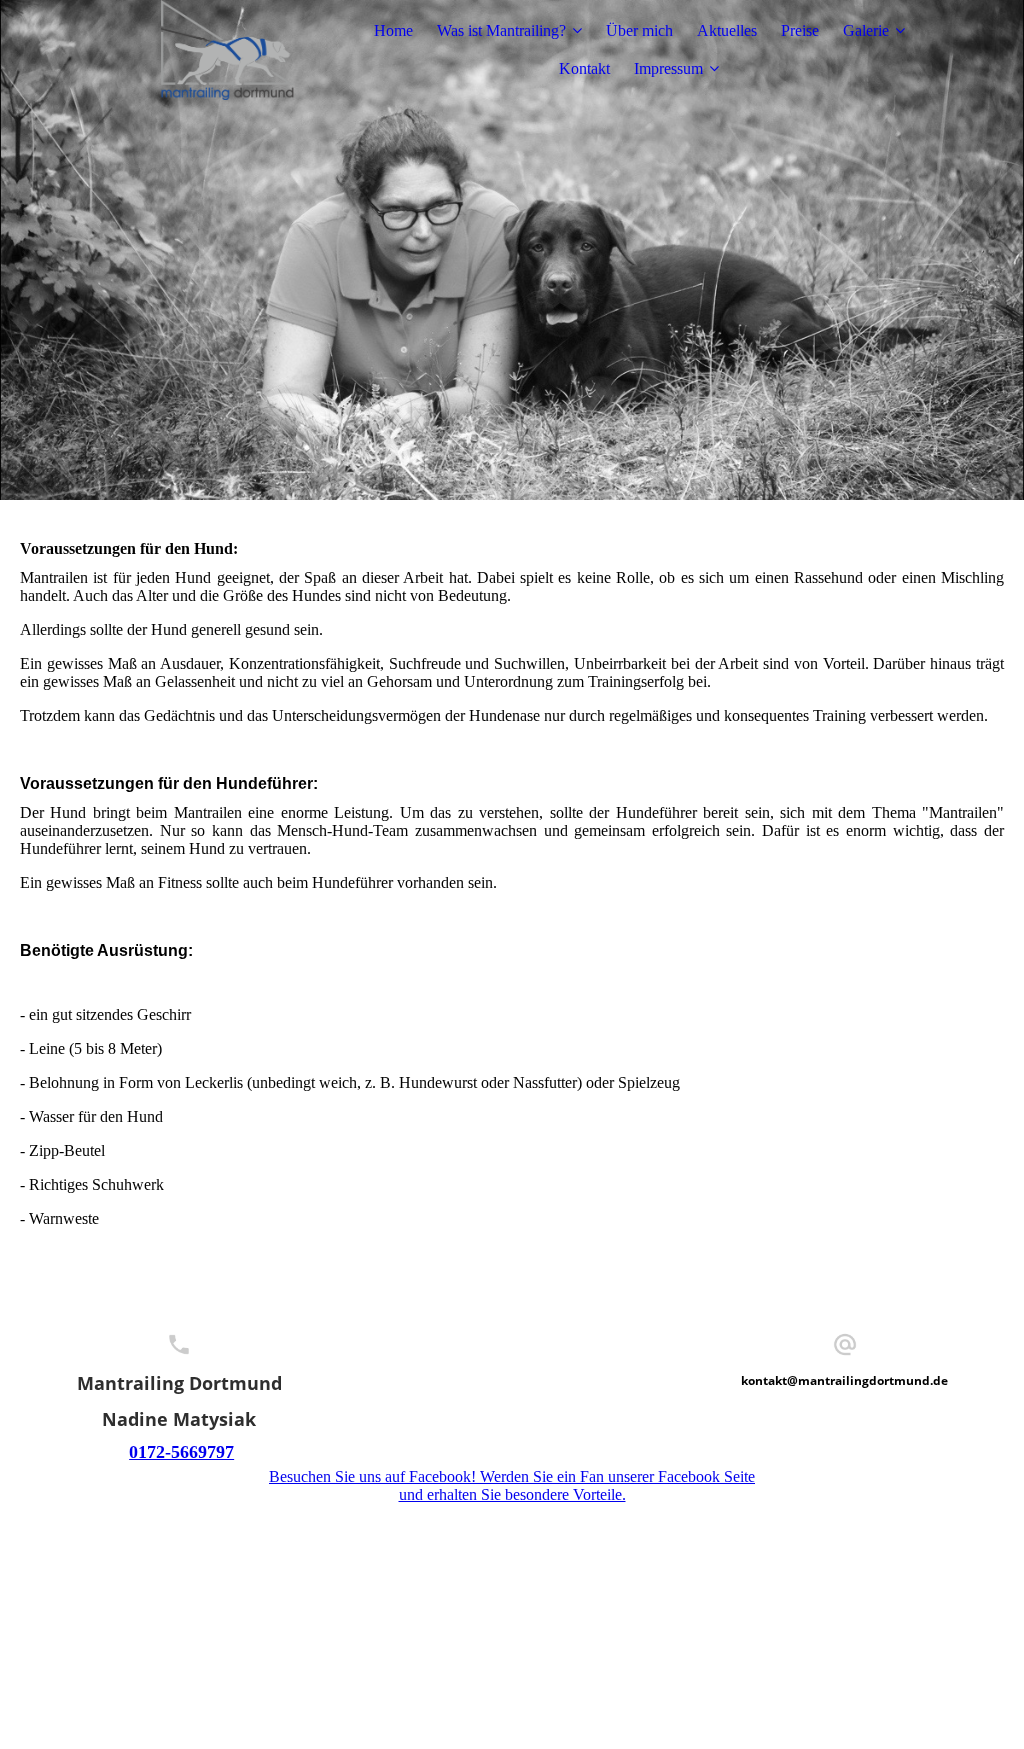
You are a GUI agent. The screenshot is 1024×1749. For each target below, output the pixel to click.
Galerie (866, 30)
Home (393, 30)
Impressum (668, 68)
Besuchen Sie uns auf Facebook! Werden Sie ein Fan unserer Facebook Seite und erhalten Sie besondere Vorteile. (512, 1485)
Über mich (639, 30)
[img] (227, 50)
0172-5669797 (181, 1452)
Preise (800, 30)
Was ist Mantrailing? (501, 30)
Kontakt (584, 68)
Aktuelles (727, 30)
